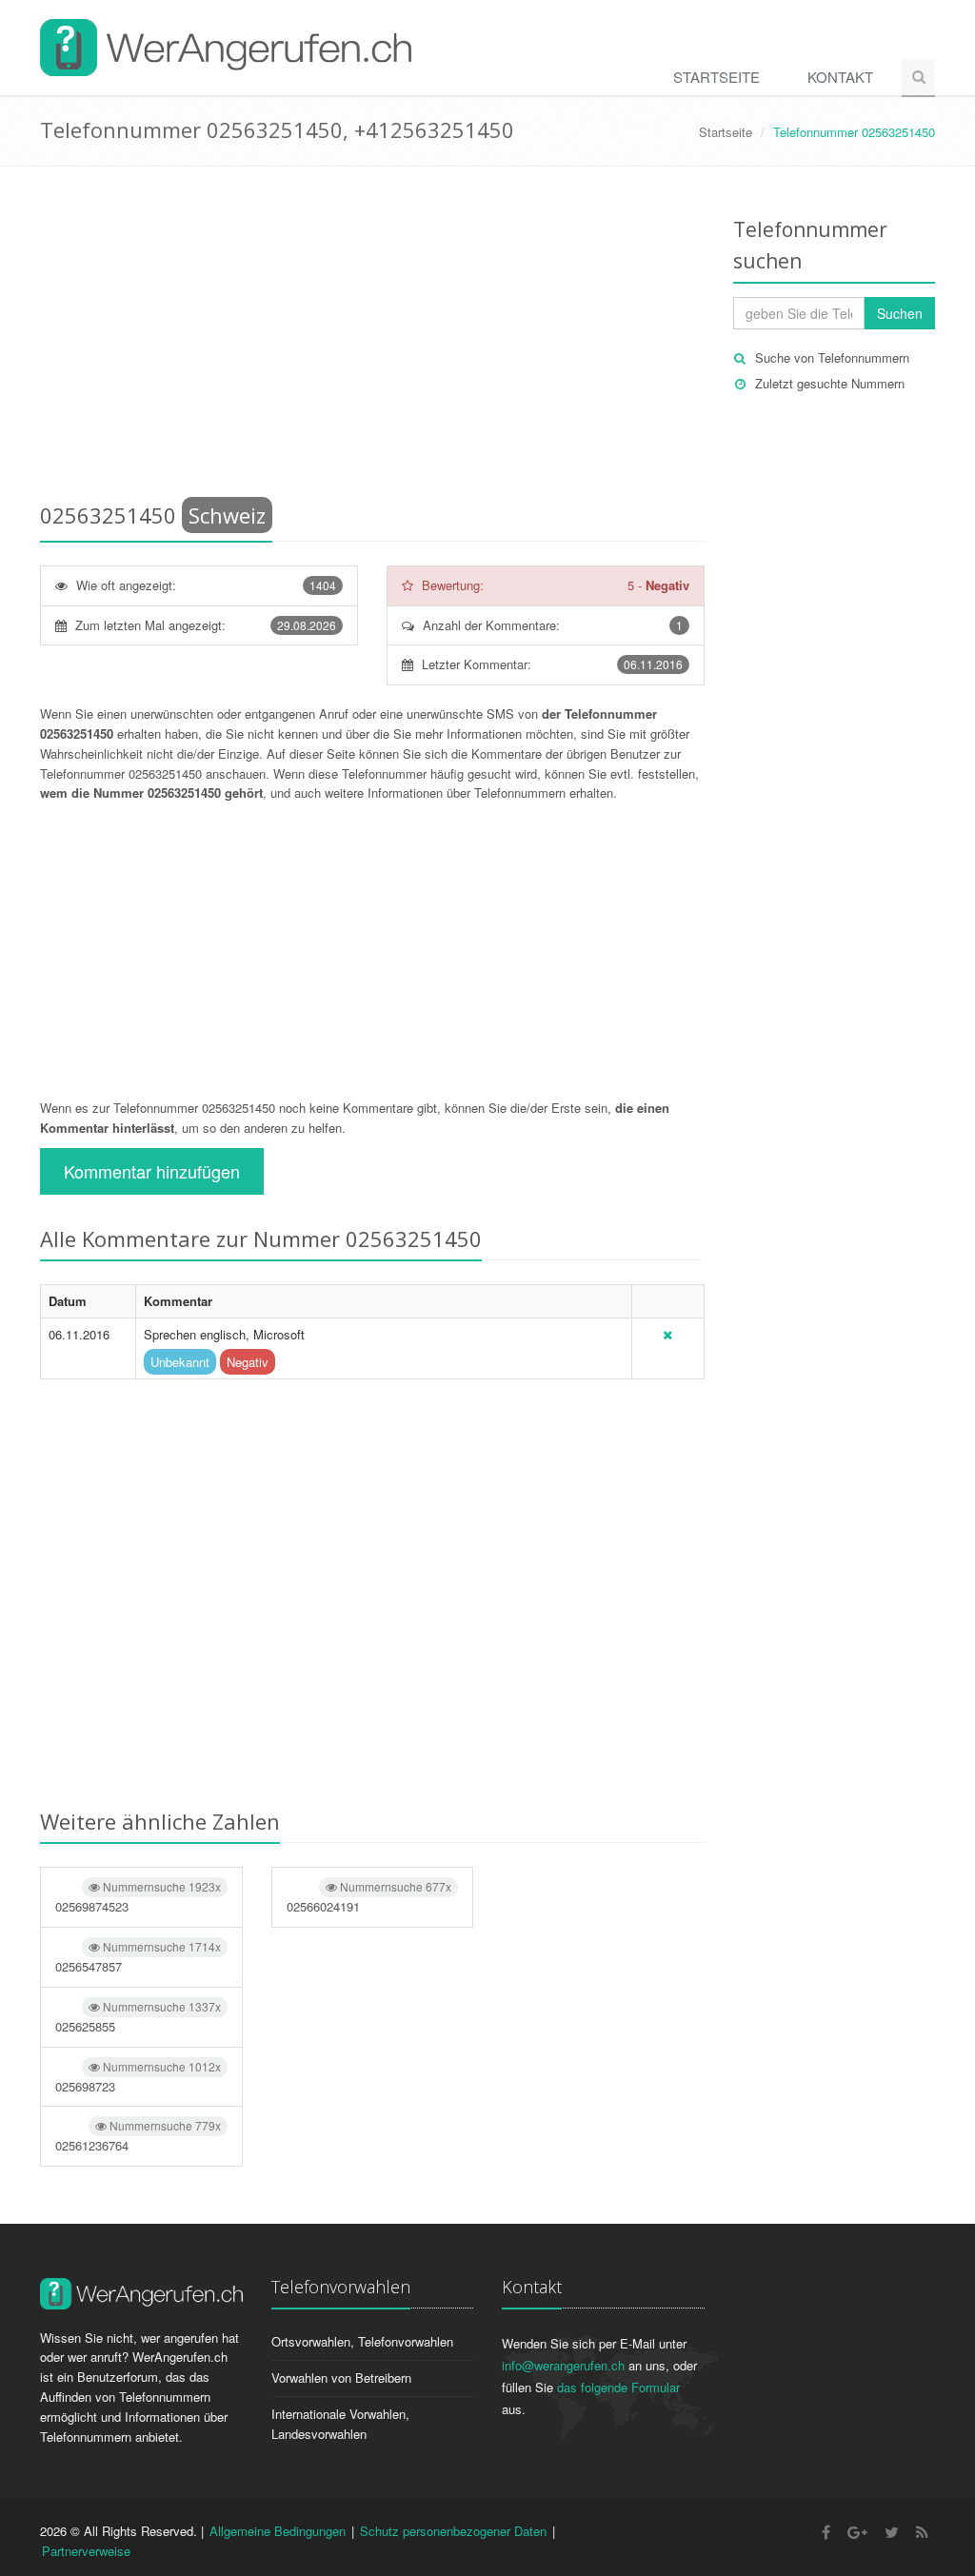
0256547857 (138, 1957)
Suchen (900, 313)
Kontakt (840, 77)
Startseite (716, 77)
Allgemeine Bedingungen (278, 2531)
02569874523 (138, 1897)
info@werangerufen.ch (563, 2365)
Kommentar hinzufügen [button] (152, 1171)
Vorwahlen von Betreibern (341, 2378)
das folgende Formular (618, 2387)
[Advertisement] (372, 338)
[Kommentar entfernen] (667, 1334)
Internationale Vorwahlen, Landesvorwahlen (340, 2424)
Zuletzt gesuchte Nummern (830, 383)
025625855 (138, 2017)
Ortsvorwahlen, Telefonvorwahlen (362, 2341)
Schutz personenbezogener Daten (453, 2531)
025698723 (138, 2077)
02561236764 (138, 2136)
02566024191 (369, 1897)
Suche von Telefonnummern (832, 357)
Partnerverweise (86, 2551)
